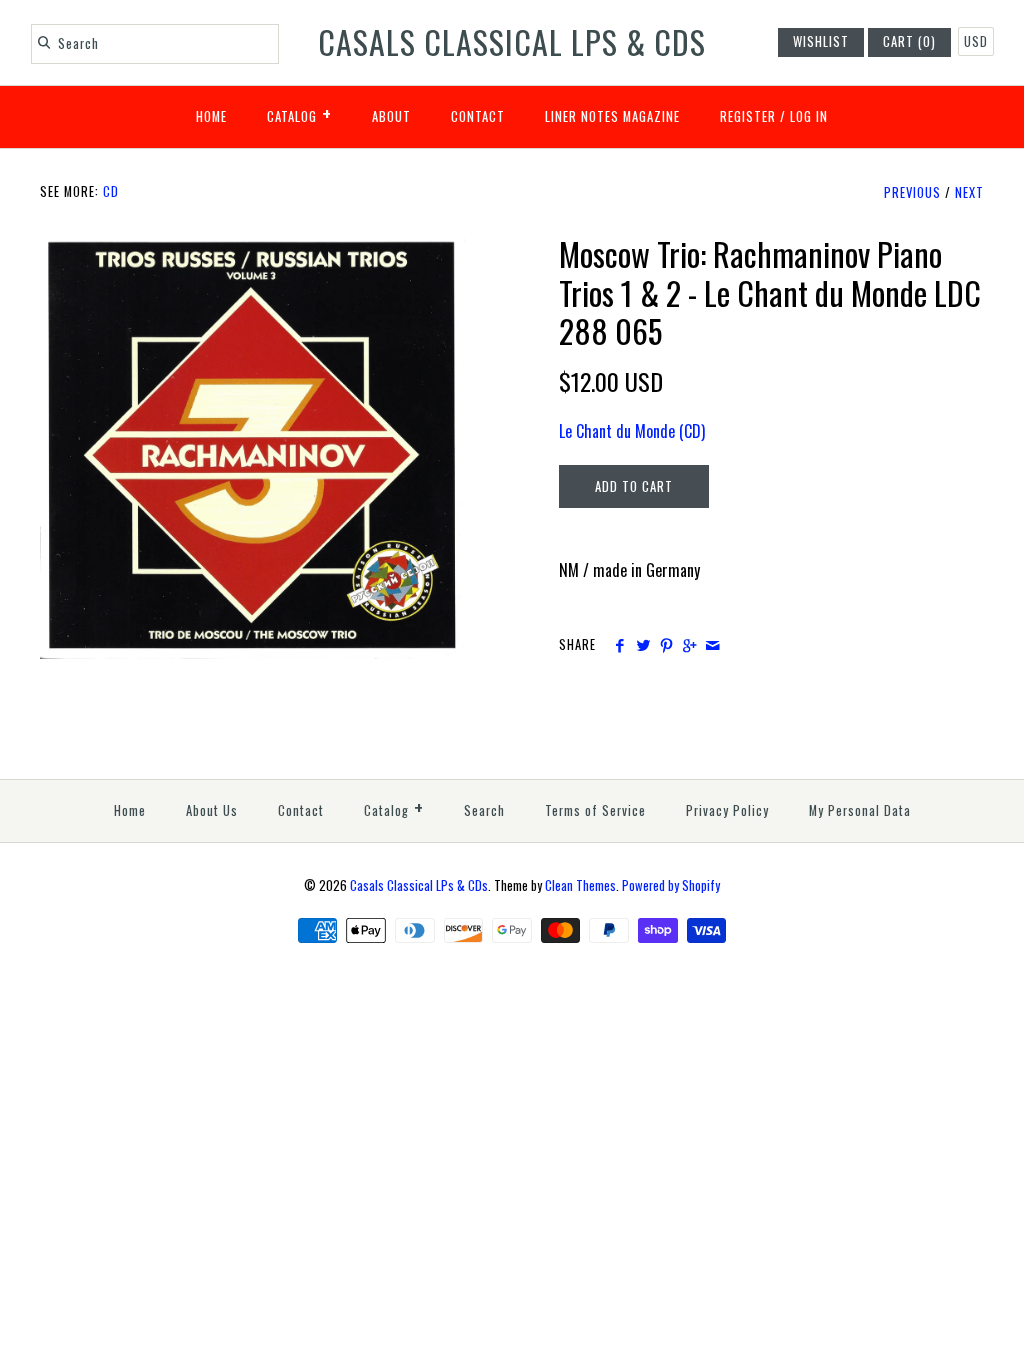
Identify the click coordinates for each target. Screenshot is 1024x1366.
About (391, 116)
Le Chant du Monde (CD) (632, 431)
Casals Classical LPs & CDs (419, 885)
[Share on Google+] (689, 645)
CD (111, 191)
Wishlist (821, 41)
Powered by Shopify (671, 885)
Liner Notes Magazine (612, 116)
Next (969, 192)
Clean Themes (580, 885)
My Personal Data (860, 810)
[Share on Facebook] (619, 645)
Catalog (299, 113)
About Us (212, 810)
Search (484, 810)
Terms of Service (595, 810)
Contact (478, 116)
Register (748, 116)
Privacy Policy (727, 810)
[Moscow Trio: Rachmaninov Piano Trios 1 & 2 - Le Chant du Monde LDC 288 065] (252, 247)
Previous (912, 192)
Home (211, 116)
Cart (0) (909, 41)
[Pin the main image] (666, 645)
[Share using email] (712, 645)
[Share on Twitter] (642, 645)
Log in (809, 116)
